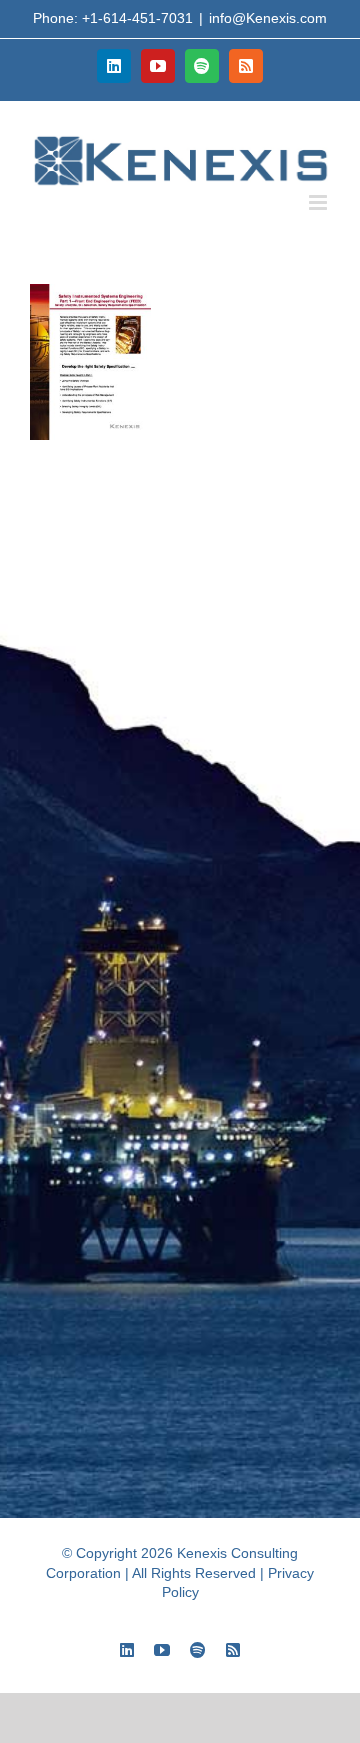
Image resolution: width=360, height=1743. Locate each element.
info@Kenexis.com (268, 18)
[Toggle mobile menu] (319, 202)
